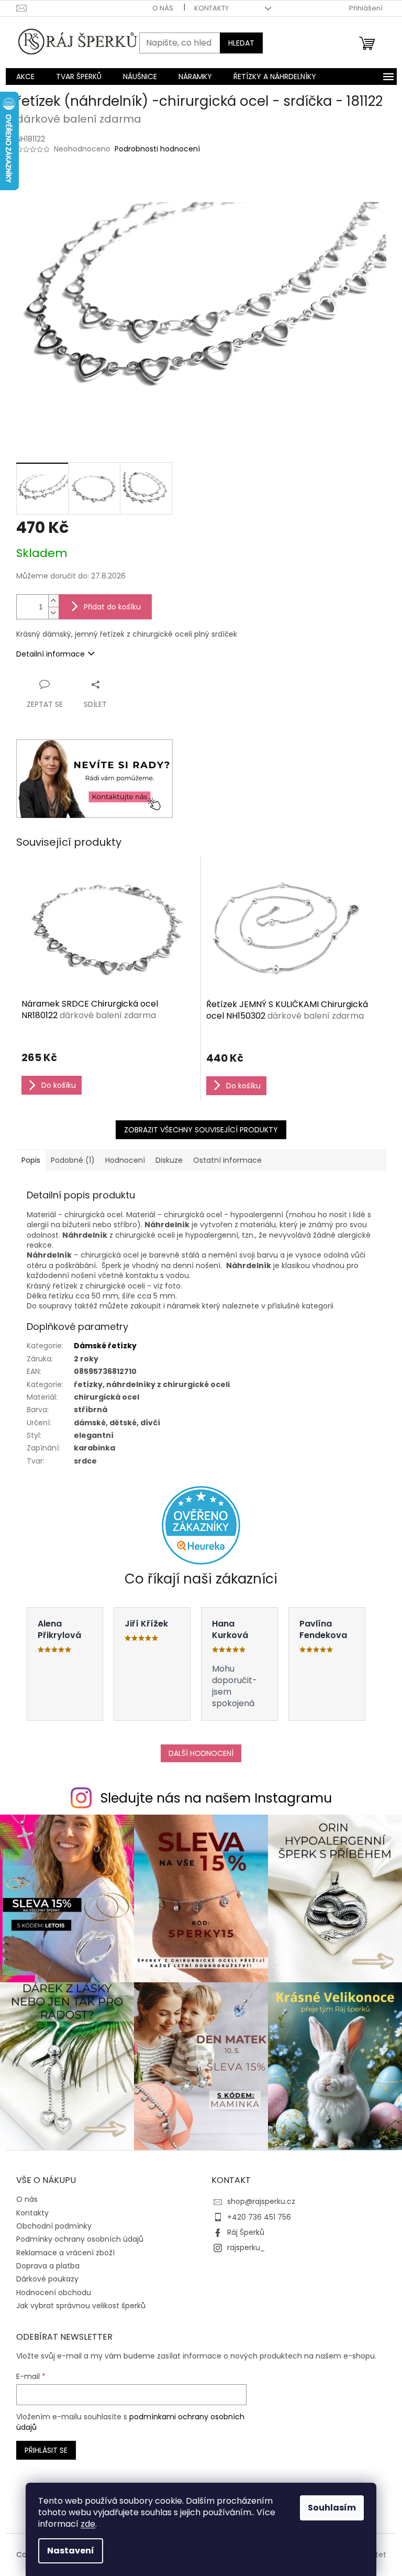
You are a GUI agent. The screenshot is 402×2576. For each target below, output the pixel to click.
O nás (163, 8)
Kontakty (211, 8)
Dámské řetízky (105, 1346)
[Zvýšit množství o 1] (53, 601)
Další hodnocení (201, 1753)
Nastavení (71, 2551)
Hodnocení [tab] (125, 1160)
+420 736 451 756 (259, 2217)
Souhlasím (332, 2508)
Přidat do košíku (112, 607)
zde (88, 2524)
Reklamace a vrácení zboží (65, 2253)
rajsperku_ (246, 2247)
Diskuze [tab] (169, 1160)
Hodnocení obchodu (54, 2293)
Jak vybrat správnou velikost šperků (81, 2306)
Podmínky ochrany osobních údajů (80, 2239)
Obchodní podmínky (54, 2226)
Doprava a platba (48, 2266)
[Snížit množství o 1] (53, 613)
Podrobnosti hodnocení (157, 149)
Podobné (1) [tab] (73, 1160)
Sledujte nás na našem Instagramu (216, 1798)
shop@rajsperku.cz (261, 2201)
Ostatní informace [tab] (227, 1160)
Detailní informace (51, 654)
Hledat (241, 43)
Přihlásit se (46, 2450)
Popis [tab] (31, 1160)
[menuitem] (25, 77)
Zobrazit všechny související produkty (201, 1130)
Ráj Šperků (246, 2232)
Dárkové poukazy (47, 2279)
